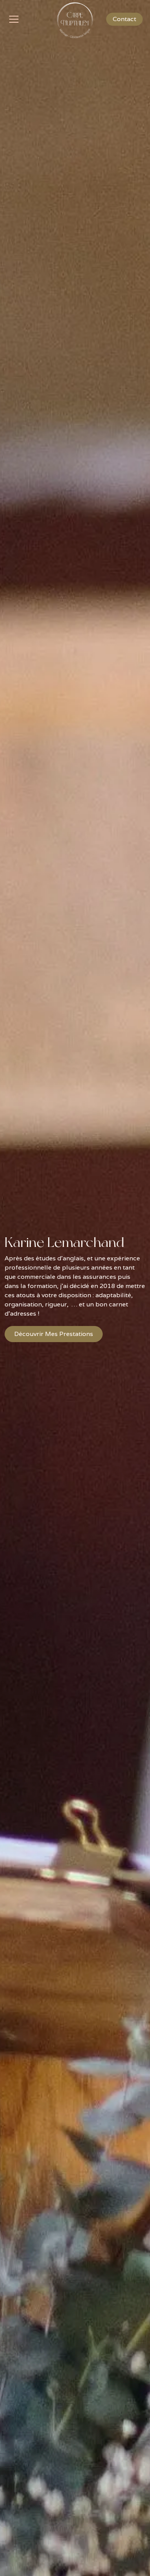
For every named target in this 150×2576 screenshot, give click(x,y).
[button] (28, 19)
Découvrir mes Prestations (54, 1334)
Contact (124, 19)
